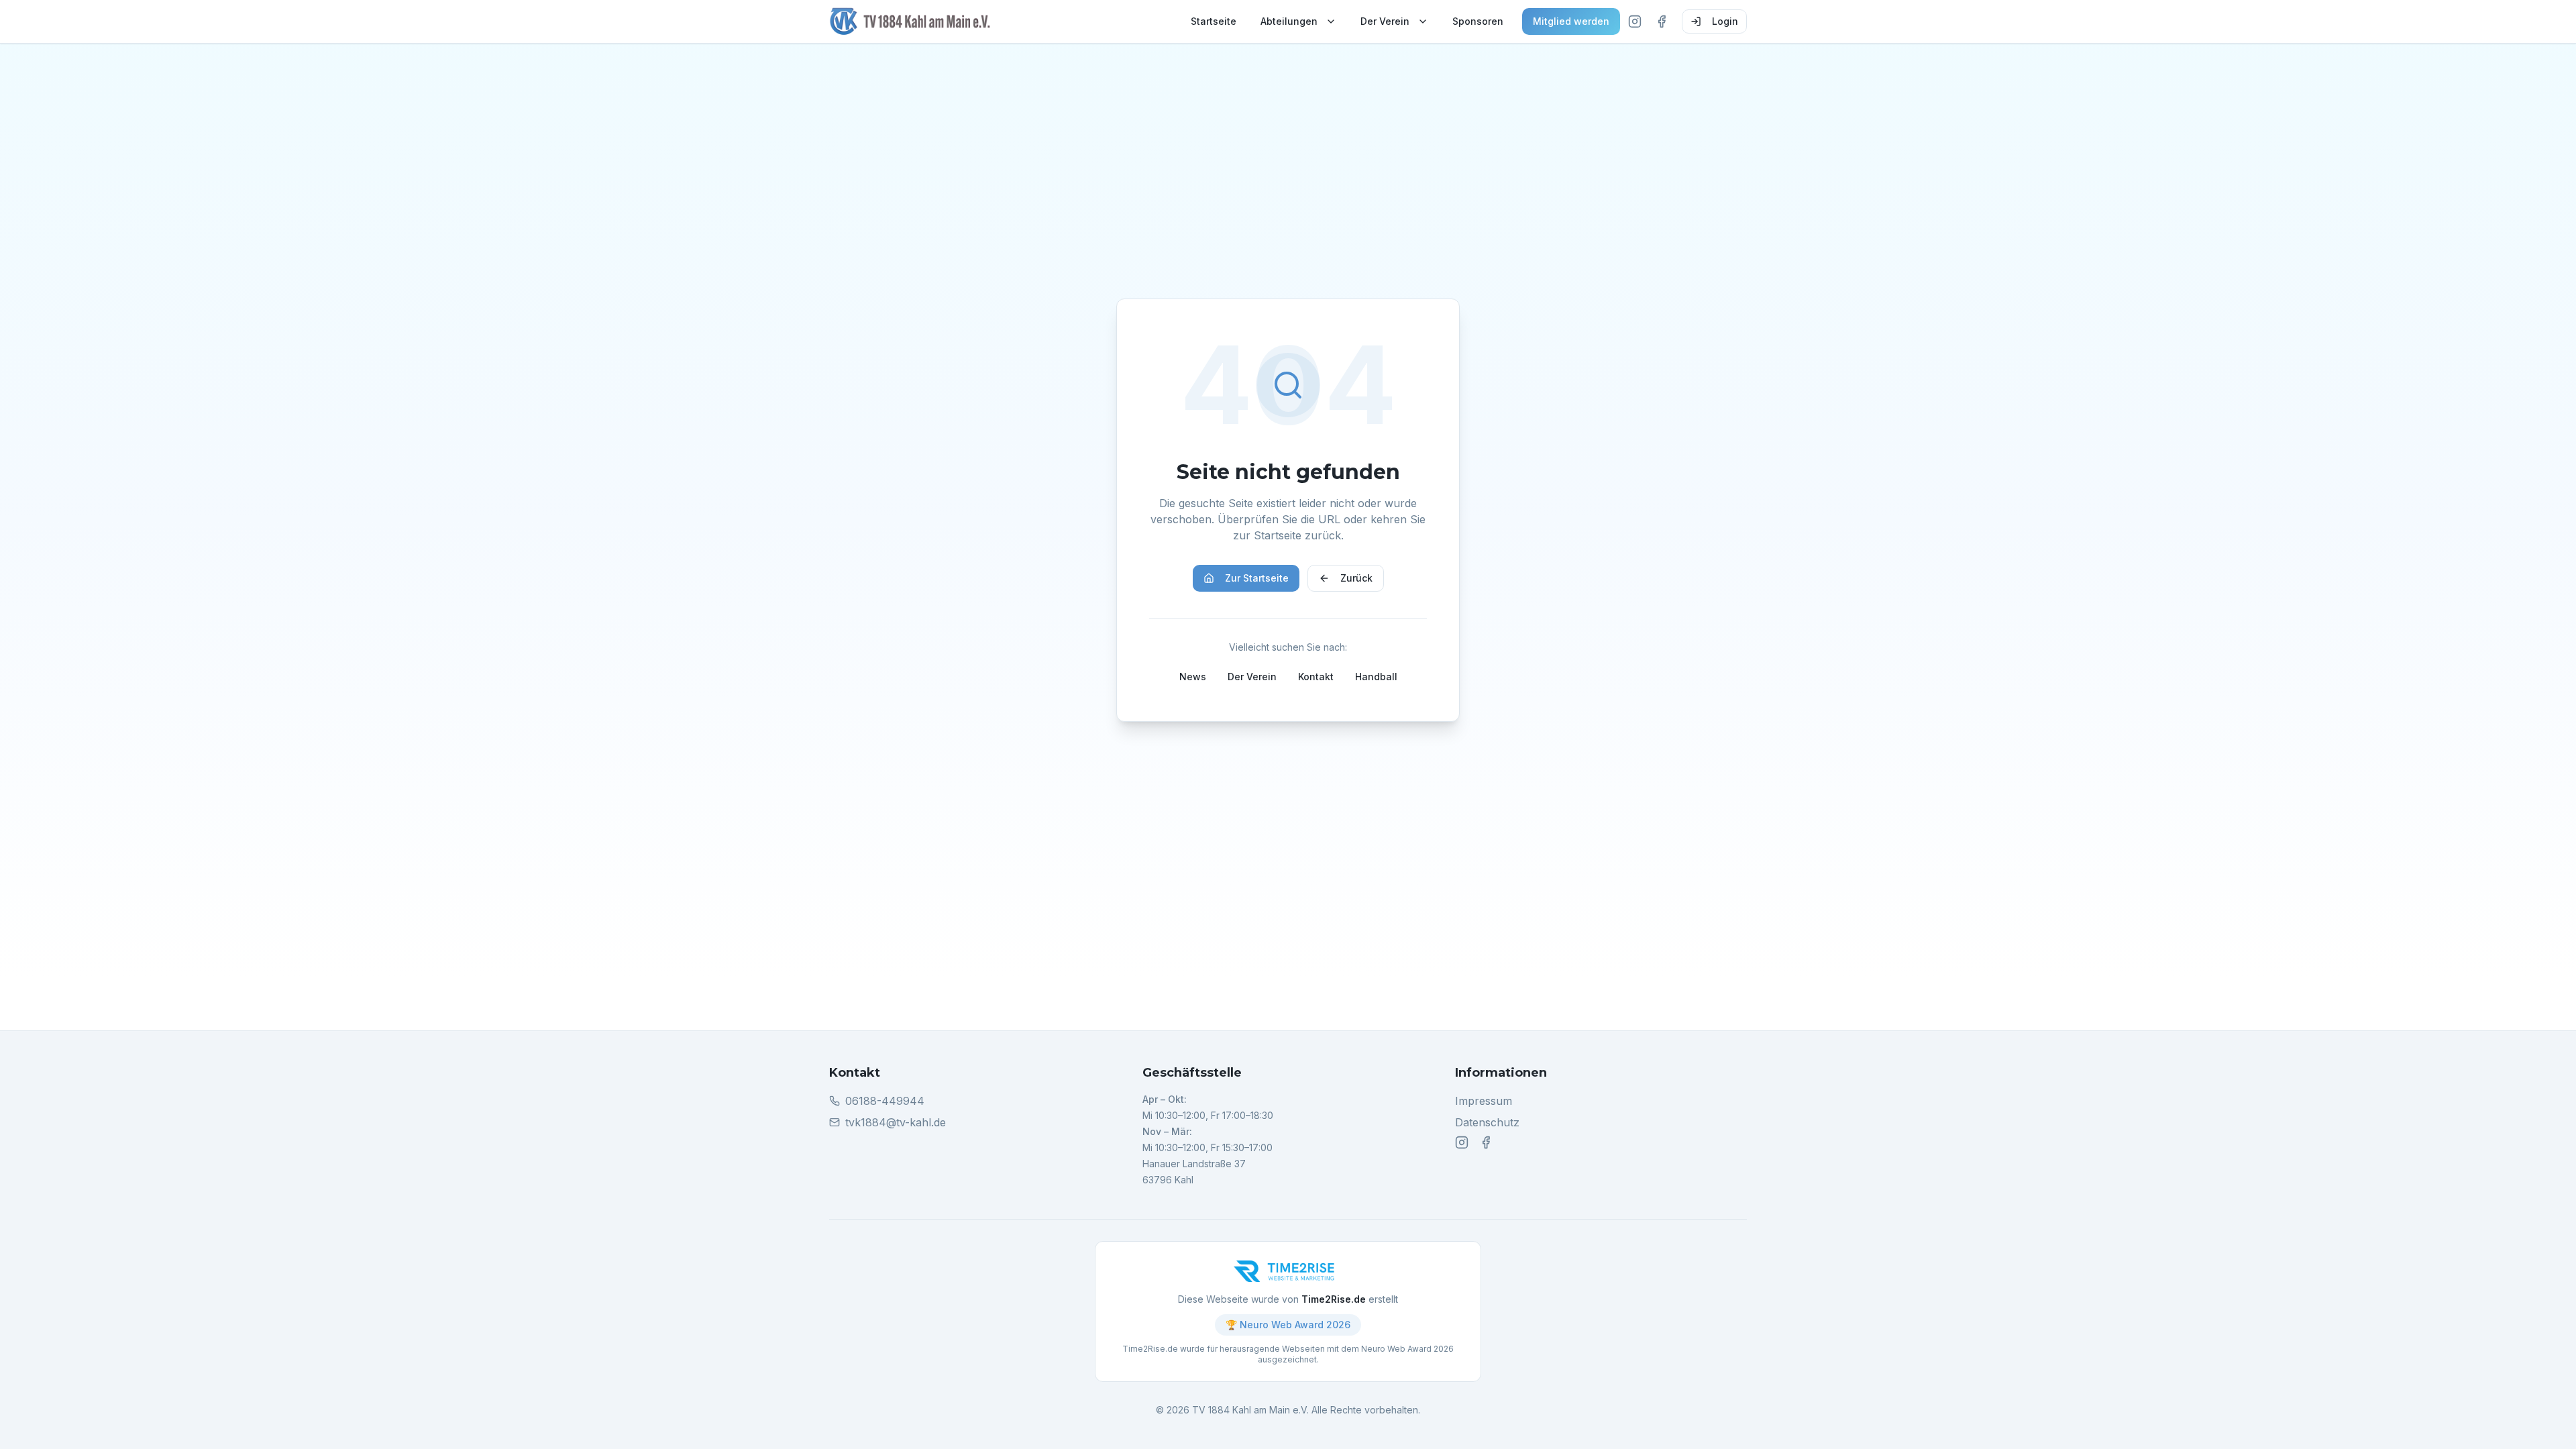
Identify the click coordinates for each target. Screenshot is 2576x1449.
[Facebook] (1662, 21)
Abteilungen (1289, 21)
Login (1725, 21)
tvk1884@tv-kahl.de (896, 1122)
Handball (1376, 677)
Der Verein (1385, 21)
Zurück (1356, 578)
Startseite (1214, 21)
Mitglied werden (1571, 21)
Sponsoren (1478, 21)
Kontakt (1316, 677)
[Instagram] (1635, 21)
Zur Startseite (1257, 578)
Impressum (1484, 1101)
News (1193, 677)
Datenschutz (1487, 1122)
